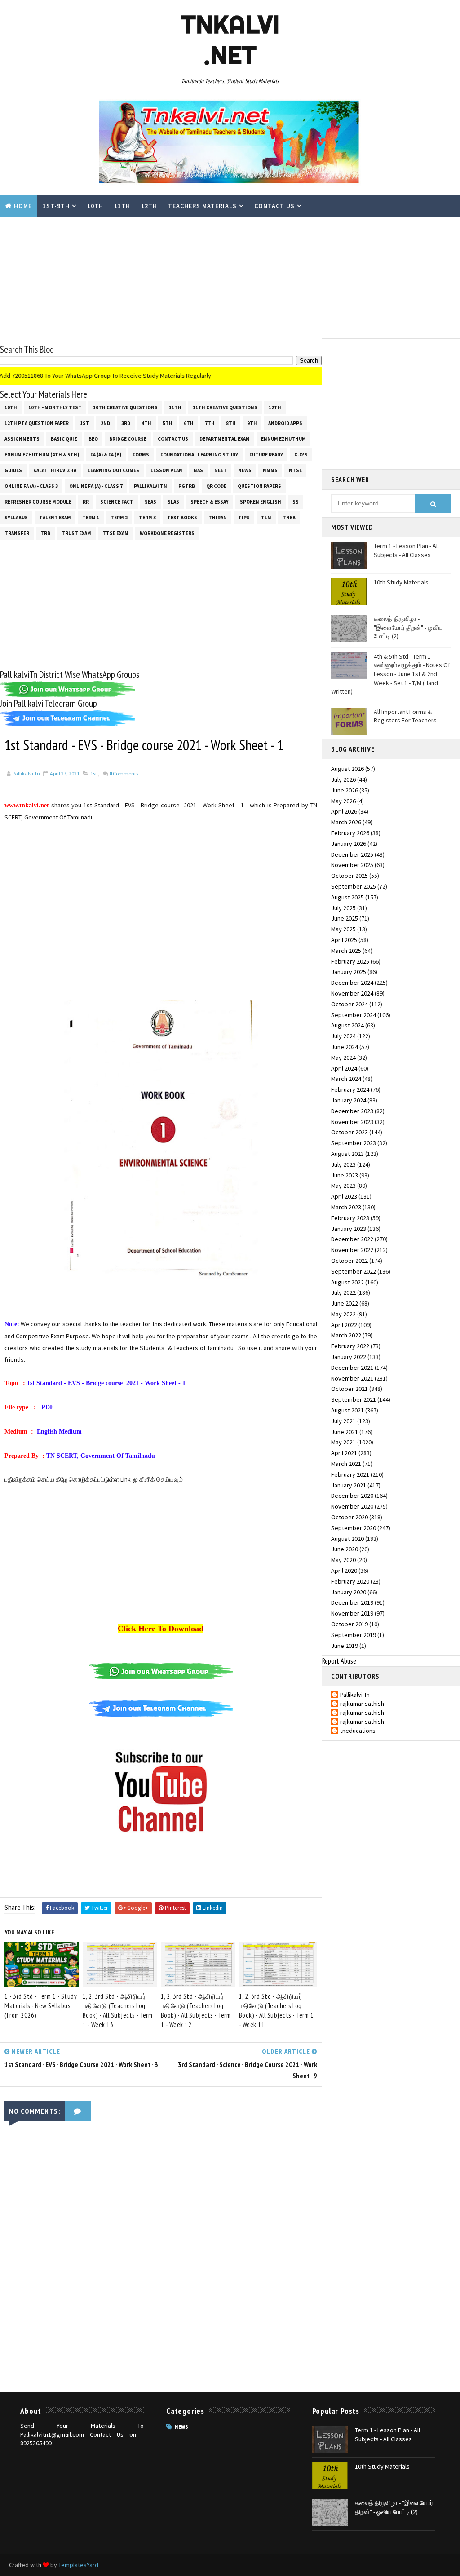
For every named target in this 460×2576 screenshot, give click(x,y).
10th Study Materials (401, 582)
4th (146, 423)
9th (252, 423)
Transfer (17, 533)
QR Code (216, 486)
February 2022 (350, 1346)
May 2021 (343, 1442)
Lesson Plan (166, 470)
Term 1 (91, 518)
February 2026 (350, 833)
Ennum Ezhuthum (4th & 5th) (42, 455)
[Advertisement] (161, 280)
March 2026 (346, 822)
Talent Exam (55, 518)
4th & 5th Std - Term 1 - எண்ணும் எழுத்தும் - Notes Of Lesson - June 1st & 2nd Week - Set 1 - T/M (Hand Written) (391, 674)
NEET (221, 470)
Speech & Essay (210, 502)
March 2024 (346, 1079)
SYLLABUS (16, 518)
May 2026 (343, 801)
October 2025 (349, 876)
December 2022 (352, 1239)
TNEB (289, 518)
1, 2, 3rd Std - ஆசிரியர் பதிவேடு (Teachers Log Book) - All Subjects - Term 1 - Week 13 (118, 2010)
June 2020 (345, 1549)
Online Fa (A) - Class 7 (96, 486)
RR (86, 502)
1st (85, 423)
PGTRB (187, 486)
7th (210, 423)
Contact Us (274, 206)
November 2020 (352, 1506)
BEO (93, 439)
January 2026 (349, 844)
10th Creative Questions (125, 407)
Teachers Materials (202, 206)
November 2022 (352, 1250)
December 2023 (352, 1111)
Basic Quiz (64, 439)
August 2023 (347, 1154)
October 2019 (349, 1624)
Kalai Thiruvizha (55, 470)
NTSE (295, 470)
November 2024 (352, 993)
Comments (124, 773)
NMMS (270, 470)
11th (122, 206)
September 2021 (354, 1399)
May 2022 (343, 1314)
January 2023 (349, 1229)
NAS (198, 470)
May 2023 (343, 1186)
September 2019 (354, 1635)
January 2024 (349, 1100)
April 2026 (344, 811)
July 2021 (343, 1421)
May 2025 (343, 929)
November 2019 (352, 1613)
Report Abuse (339, 1661)
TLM (266, 518)
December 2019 (352, 1602)
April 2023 (344, 1196)
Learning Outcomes (113, 470)
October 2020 (349, 1517)
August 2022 (347, 1282)
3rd (126, 423)
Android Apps (285, 423)
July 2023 (343, 1164)
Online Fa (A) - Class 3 (31, 486)
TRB (45, 533)
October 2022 (349, 1261)
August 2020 (347, 1539)
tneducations (358, 1731)
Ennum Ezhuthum (283, 439)
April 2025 (344, 940)
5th (168, 423)
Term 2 (119, 518)
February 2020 (350, 1581)
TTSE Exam (115, 533)
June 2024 (345, 1047)
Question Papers (259, 486)
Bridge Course (128, 439)
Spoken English (261, 502)
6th (189, 423)
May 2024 (343, 1058)
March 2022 (346, 1335)
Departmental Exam (225, 439)
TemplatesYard (78, 2565)
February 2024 (350, 1089)
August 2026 (347, 769)
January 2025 (349, 972)
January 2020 (349, 1592)
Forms (141, 455)
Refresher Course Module (38, 502)
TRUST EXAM (76, 533)
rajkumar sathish (362, 1704)
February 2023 (350, 1218)
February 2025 (350, 961)
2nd (105, 423)
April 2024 (344, 1068)
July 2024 (343, 1036)
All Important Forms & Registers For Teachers (405, 716)
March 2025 (346, 951)
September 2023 (354, 1143)
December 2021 (352, 1368)
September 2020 (354, 1528)
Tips (244, 518)
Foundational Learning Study (199, 455)
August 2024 (347, 1025)
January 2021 (349, 1485)
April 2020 (344, 1571)
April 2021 (344, 1453)
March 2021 (346, 1464)
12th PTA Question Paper (37, 423)
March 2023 (346, 1207)
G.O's (301, 455)
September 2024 (354, 1015)
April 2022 (344, 1325)
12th (149, 206)
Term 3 (147, 518)
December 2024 (352, 983)
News (245, 470)
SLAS (173, 502)
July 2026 (343, 779)
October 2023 (349, 1132)
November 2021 (352, 1378)
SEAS (150, 502)
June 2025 (345, 918)
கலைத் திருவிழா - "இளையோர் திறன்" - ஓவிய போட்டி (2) (408, 627)
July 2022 (343, 1292)
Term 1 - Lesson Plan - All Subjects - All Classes (406, 550)
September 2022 (354, 1271)
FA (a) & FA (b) (106, 455)
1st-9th (56, 206)
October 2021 (349, 1389)
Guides (13, 470)
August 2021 (347, 1410)
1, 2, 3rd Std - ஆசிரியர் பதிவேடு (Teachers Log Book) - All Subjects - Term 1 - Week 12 (196, 2010)
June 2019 (345, 1646)
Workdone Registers (167, 533)
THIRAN (218, 518)
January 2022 (349, 1357)
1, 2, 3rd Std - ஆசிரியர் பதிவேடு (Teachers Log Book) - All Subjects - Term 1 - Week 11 (276, 2010)
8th (231, 423)
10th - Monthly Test (55, 407)
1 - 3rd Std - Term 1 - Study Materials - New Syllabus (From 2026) (41, 2006)
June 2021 (345, 1432)
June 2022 (345, 1303)
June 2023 (345, 1175)
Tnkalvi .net (230, 40)
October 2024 (349, 1004)
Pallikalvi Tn (150, 486)
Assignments (22, 439)
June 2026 (345, 790)
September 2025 (354, 886)
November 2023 (352, 1122)
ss (296, 502)
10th (95, 206)
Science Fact (117, 502)
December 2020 (352, 1496)
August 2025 (347, 897)
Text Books (182, 518)
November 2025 (352, 865)
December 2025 (352, 854)
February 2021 (350, 1474)
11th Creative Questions (225, 407)
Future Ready (266, 455)
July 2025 (343, 908)
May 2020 (343, 1560)
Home (23, 206)
